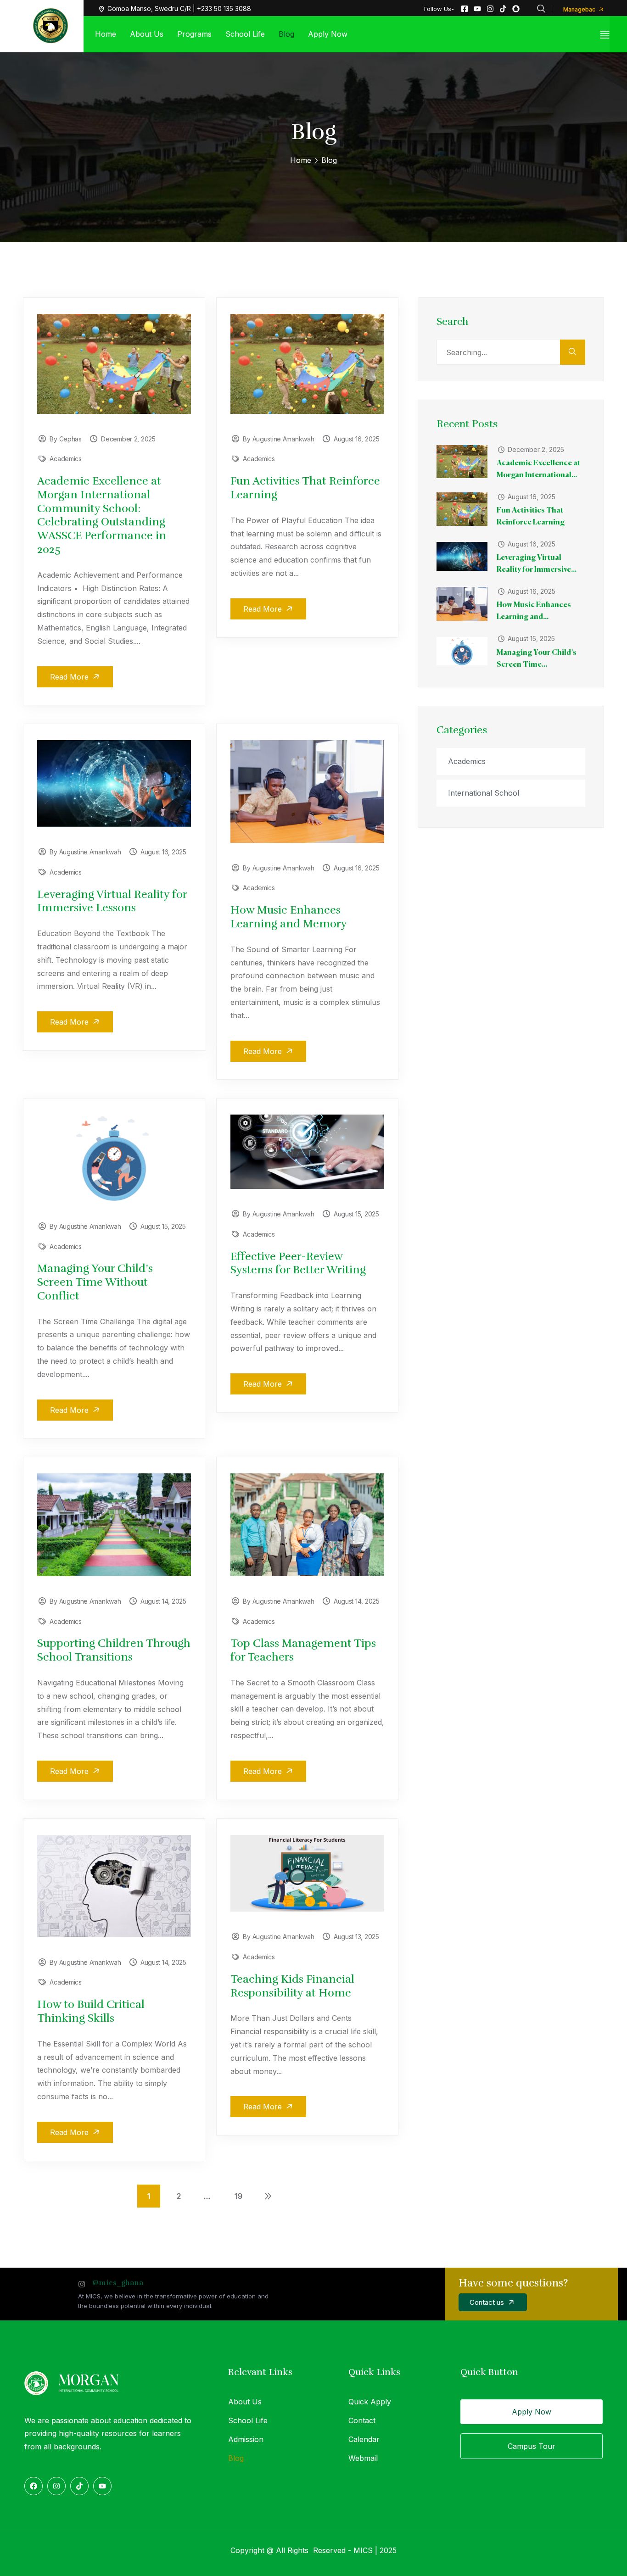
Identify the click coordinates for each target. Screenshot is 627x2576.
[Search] (573, 352)
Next (268, 2196)
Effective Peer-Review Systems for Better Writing (298, 1263)
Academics (65, 459)
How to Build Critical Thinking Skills (91, 2011)
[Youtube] (477, 9)
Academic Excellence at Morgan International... (538, 469)
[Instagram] (490, 9)
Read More (70, 677)
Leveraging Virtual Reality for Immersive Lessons (112, 901)
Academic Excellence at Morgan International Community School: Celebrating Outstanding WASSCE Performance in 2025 (102, 515)
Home (301, 160)
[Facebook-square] (465, 9)
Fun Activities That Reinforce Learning (305, 488)
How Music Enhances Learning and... (534, 611)
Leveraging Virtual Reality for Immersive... (537, 564)
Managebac (580, 9)
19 (238, 2196)
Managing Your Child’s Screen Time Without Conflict (95, 1282)
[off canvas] (605, 34)
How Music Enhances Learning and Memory (289, 917)
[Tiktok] (503, 9)
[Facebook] (34, 2486)
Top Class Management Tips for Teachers (303, 1650)
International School (484, 793)
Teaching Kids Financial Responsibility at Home (292, 1986)
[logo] (50, 25)
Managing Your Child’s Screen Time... (537, 659)
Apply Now (532, 2412)
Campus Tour (532, 2446)
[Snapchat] (516, 9)
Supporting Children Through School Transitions (114, 1650)
